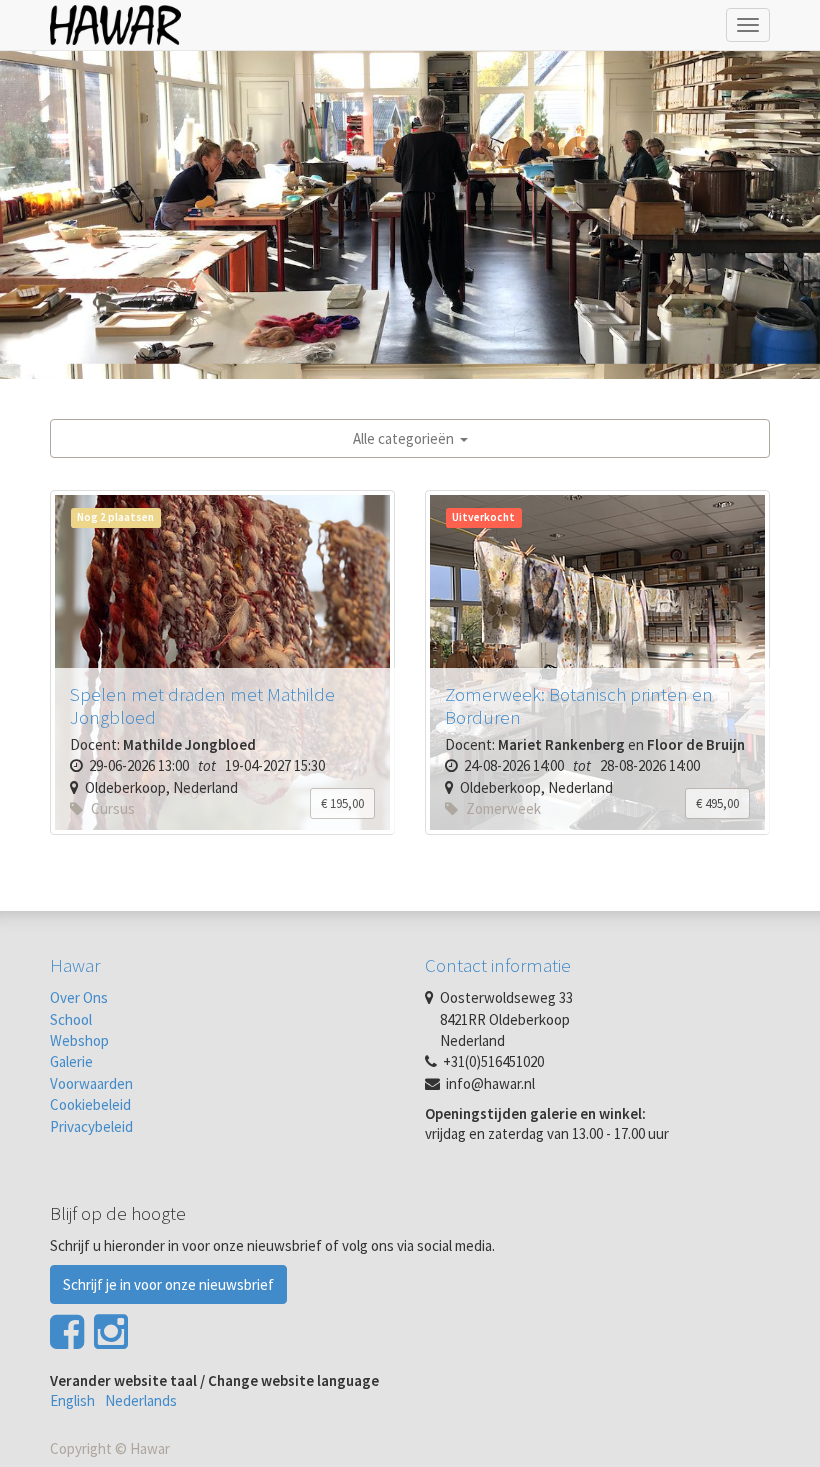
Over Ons (79, 997)
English (72, 1400)
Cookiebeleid (90, 1104)
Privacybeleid (91, 1126)
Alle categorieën (406, 438)
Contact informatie (498, 965)
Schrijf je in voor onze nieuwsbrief (168, 1284)
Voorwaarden (91, 1083)
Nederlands (141, 1400)
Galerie (71, 1061)
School (71, 1019)
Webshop (79, 1040)
